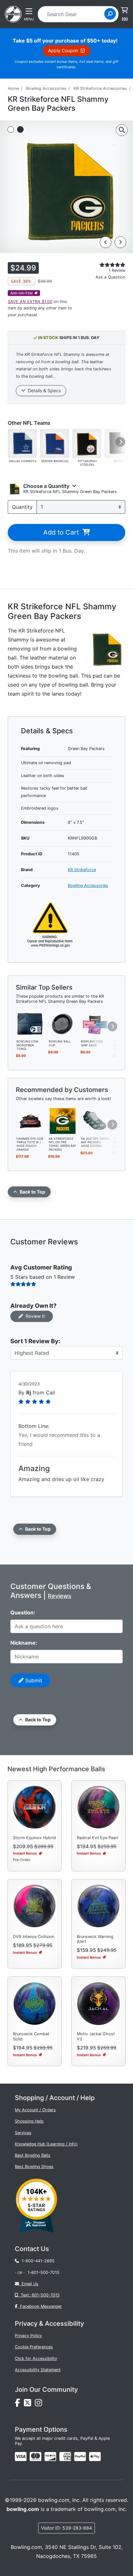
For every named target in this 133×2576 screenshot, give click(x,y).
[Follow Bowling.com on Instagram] (40, 2404)
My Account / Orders (35, 2110)
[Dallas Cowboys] (22, 443)
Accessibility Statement (38, 2370)
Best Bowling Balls (33, 2155)
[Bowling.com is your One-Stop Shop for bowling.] (13, 14)
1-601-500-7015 (43, 2272)
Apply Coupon (64, 50)
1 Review (117, 270)
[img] (80, 2457)
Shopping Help (29, 2121)
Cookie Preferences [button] (34, 2347)
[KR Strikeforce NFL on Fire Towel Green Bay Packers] (63, 1120)
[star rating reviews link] (104, 265)
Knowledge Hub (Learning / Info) (46, 2144)
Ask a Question (110, 277)
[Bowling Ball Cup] (63, 1023)
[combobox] (73, 14)
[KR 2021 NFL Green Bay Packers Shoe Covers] (95, 1120)
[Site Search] (110, 14)
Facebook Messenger (40, 2306)
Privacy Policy (28, 2336)
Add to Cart (63, 532)
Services (23, 2133)
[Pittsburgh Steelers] (87, 443)
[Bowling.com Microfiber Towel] (30, 1023)
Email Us (29, 2284)
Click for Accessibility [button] (36, 2358)
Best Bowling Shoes (34, 2167)
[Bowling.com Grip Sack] (95, 1023)
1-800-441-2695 (37, 2261)
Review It (34, 1316)
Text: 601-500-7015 (39, 2295)
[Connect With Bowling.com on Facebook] (19, 2404)
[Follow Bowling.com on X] (29, 2404)
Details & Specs (43, 390)
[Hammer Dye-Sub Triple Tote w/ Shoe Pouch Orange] (30, 1120)
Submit (33, 1680)
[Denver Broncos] (55, 443)
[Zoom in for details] (122, 130)
